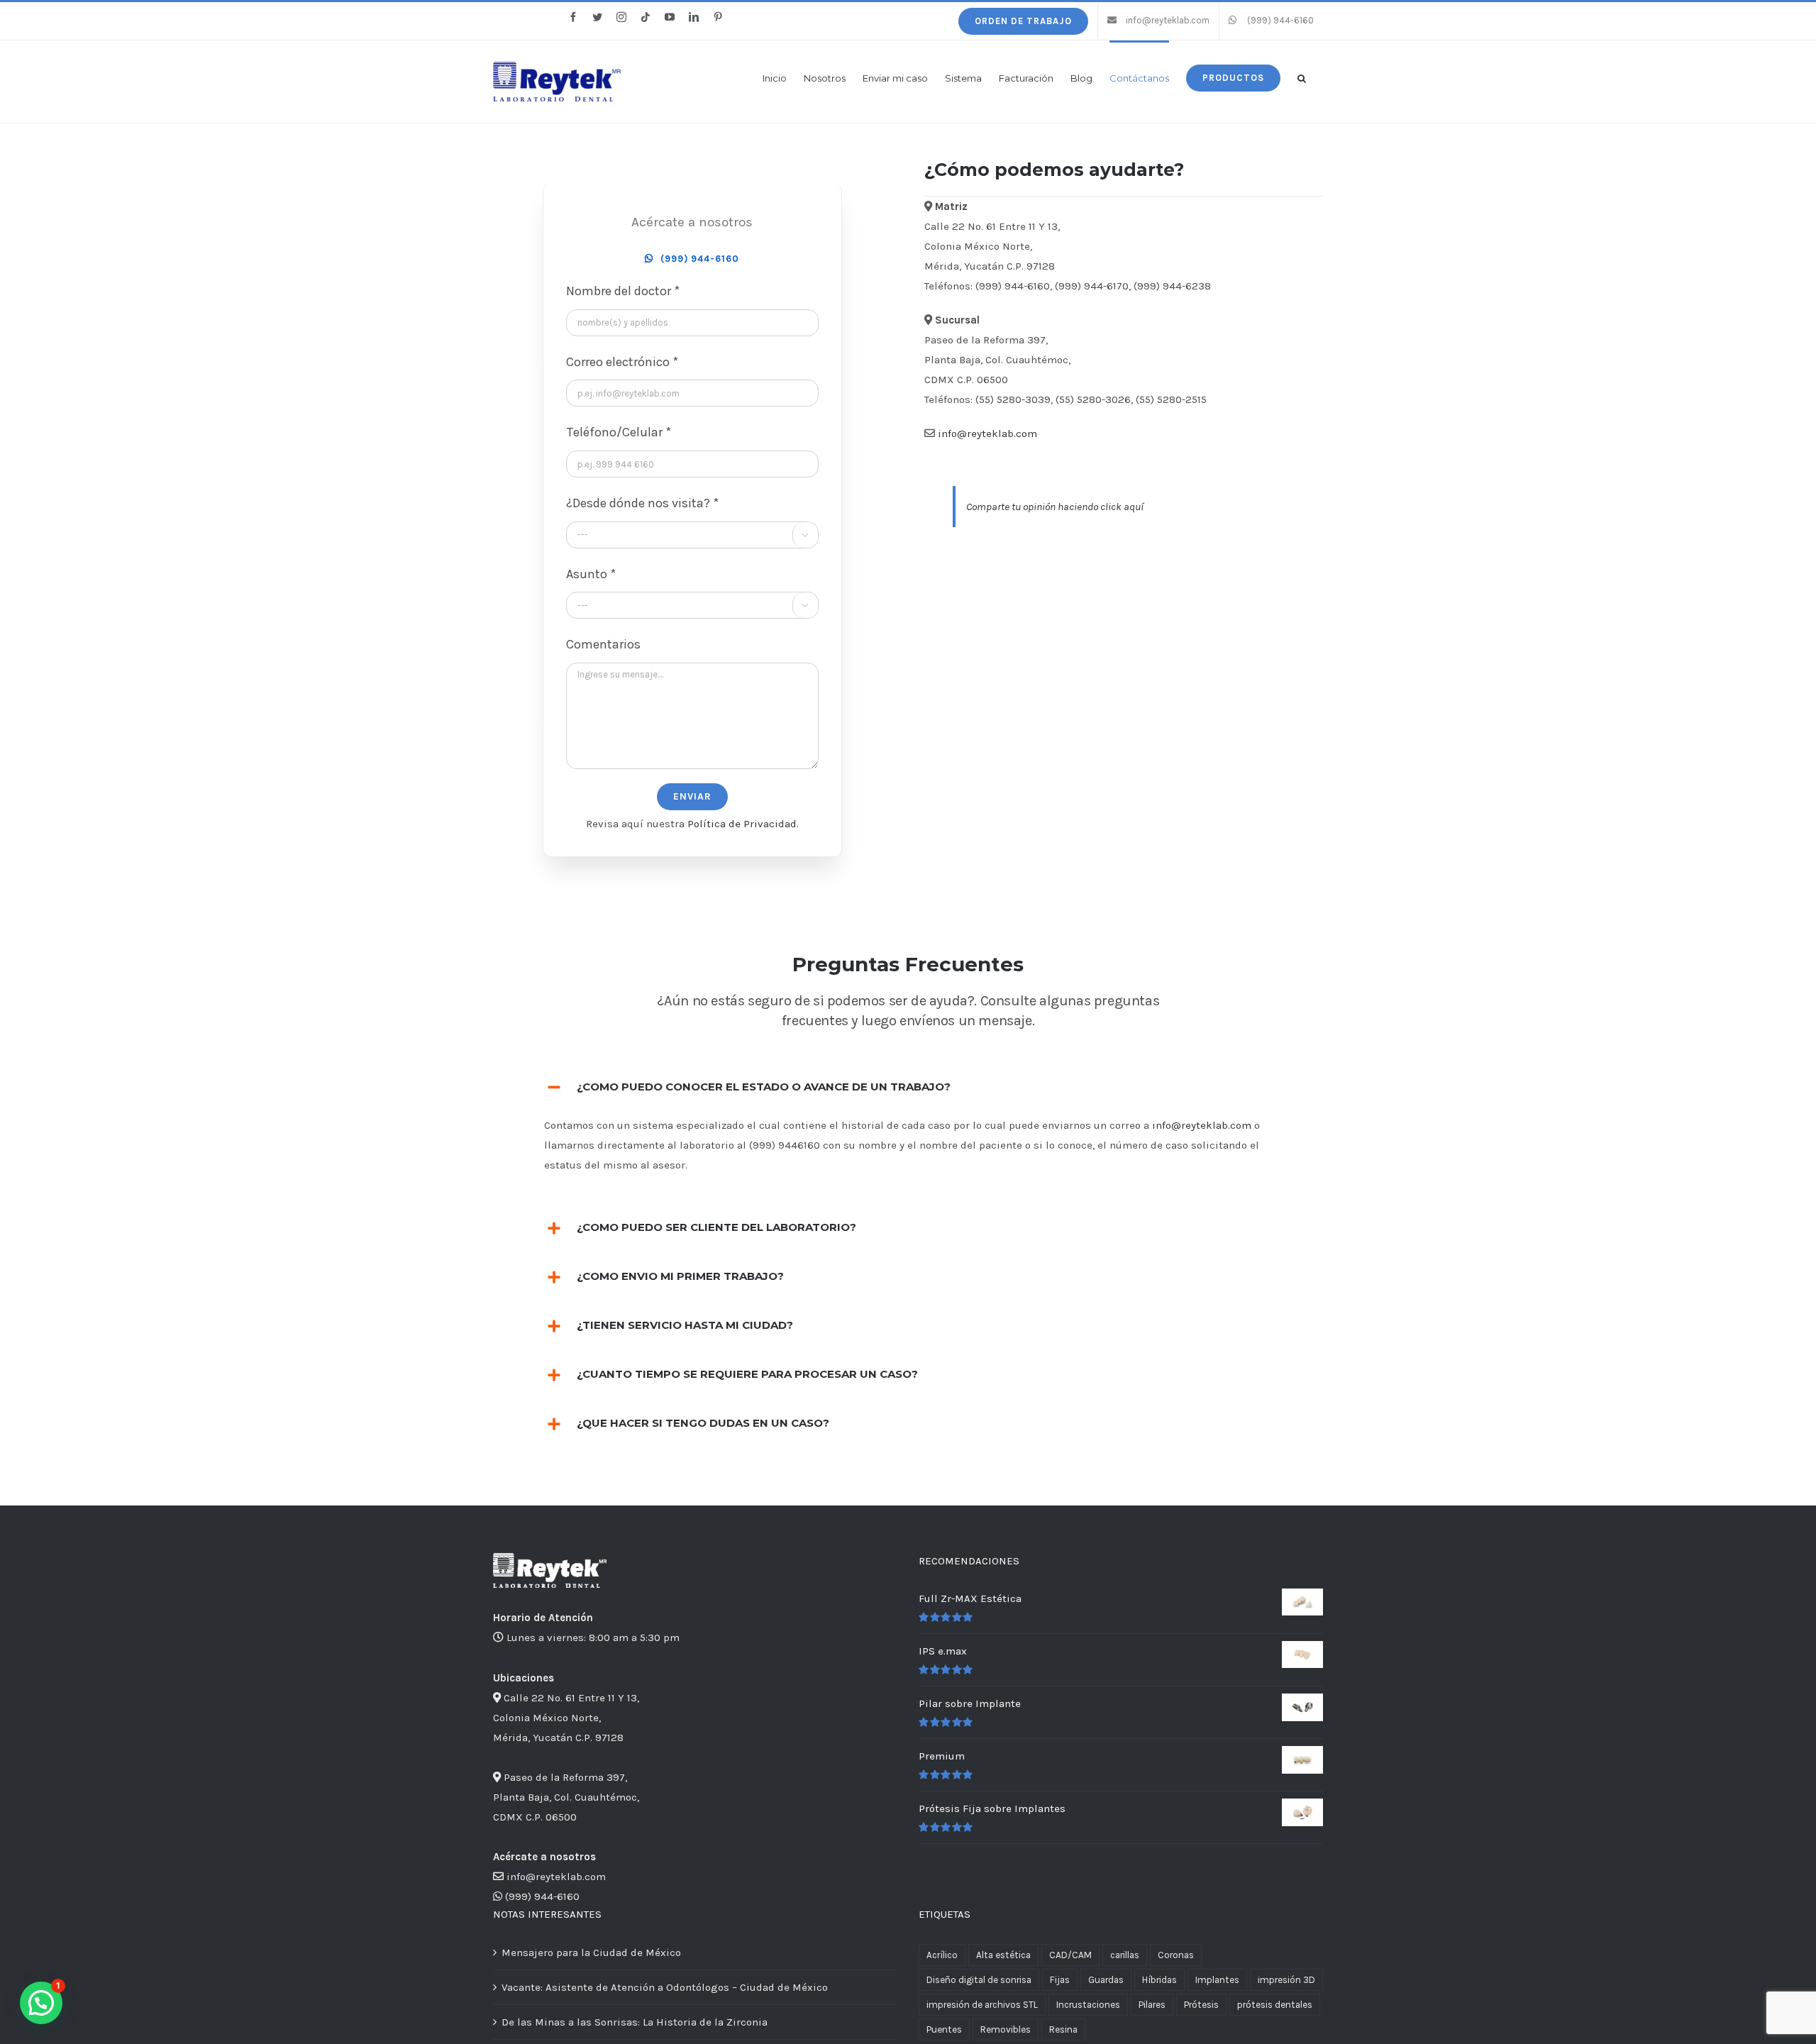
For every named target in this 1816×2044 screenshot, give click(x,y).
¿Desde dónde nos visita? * (642, 503)
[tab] (908, 1087)
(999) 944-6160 (542, 1896)
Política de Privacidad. (743, 824)
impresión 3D (1286, 1980)
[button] (1302, 77)
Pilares (1152, 2005)
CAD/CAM (1070, 1955)
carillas (1125, 1955)
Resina (1063, 2029)
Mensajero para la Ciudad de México (591, 1952)
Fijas (1060, 1980)
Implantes (1217, 1980)
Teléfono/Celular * (619, 432)
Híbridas (1159, 1980)
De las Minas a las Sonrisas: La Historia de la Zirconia (635, 2022)
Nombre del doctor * (623, 291)
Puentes (944, 2029)
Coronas (1176, 1955)
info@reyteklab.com (987, 433)
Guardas (1106, 1980)
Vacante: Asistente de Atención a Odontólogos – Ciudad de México (665, 1987)
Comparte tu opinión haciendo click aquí (1055, 507)
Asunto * (591, 574)
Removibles (1006, 2029)
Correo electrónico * (622, 362)
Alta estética (1003, 1955)
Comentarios (603, 644)
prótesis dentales (1275, 2005)
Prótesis (1201, 2005)
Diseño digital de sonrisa (979, 1980)
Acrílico (942, 1955)
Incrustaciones (1088, 2005)
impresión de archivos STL (982, 2005)
